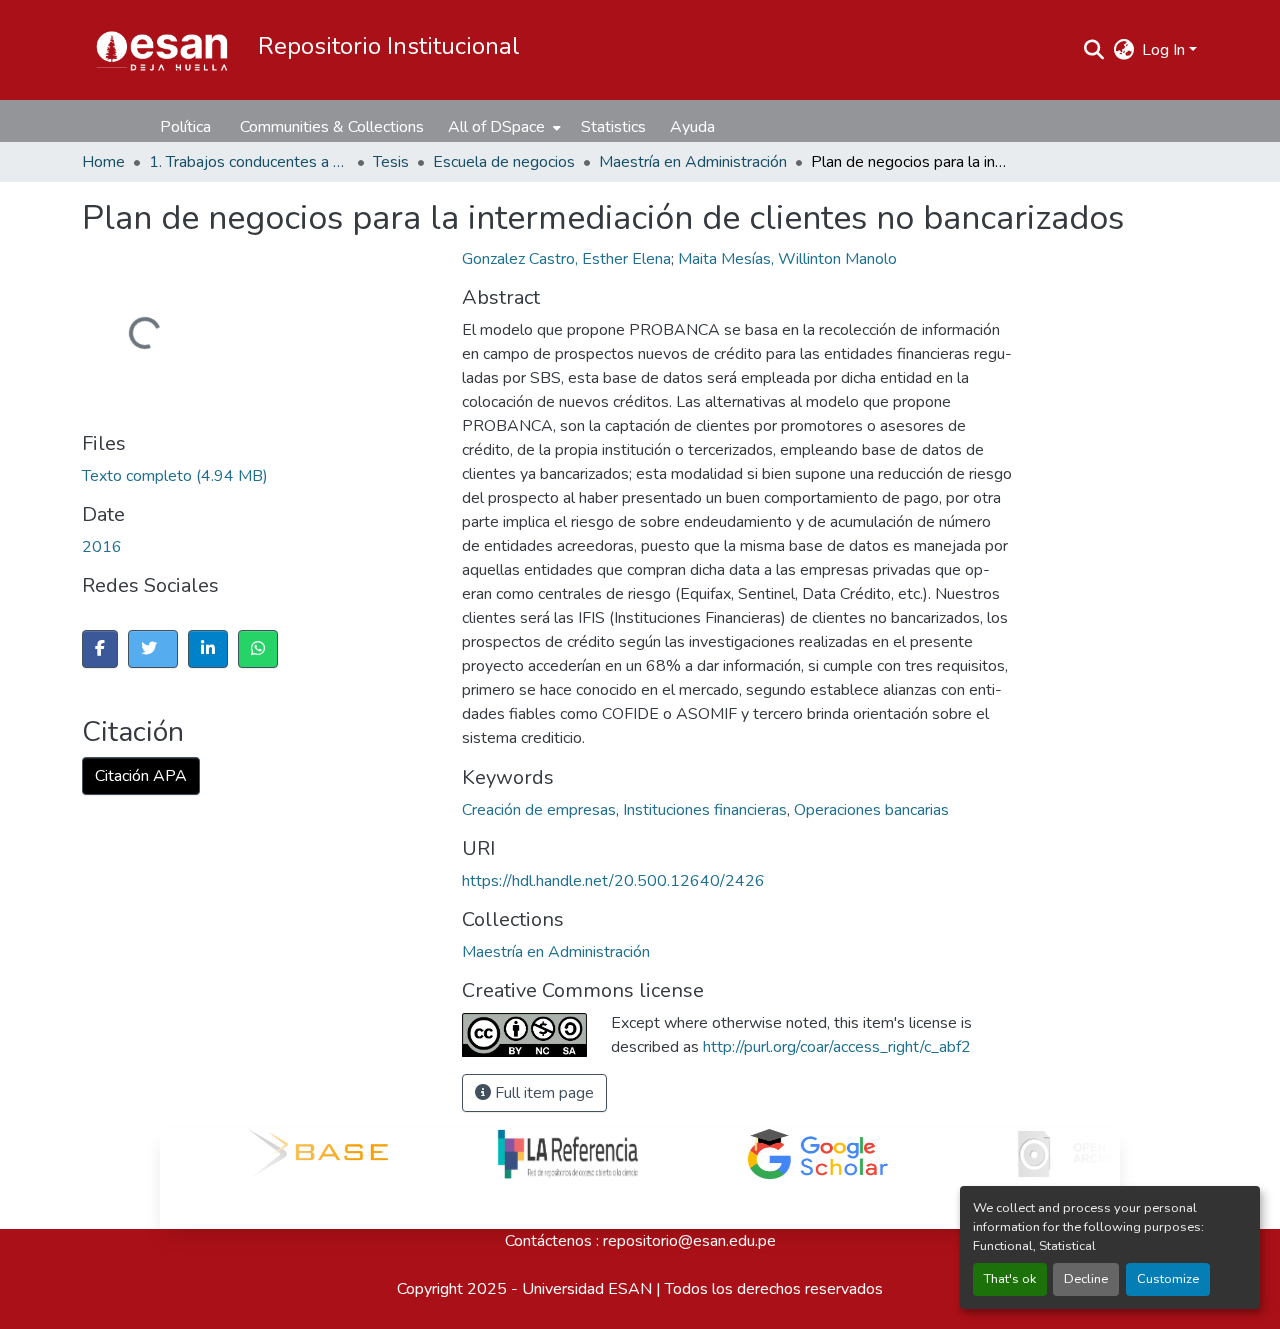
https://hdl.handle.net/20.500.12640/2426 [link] (613, 881)
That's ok (1010, 1279)
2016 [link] (102, 547)
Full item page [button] (542, 1093)
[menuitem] (502, 127)
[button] (162, 50)
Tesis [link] (391, 162)
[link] (357, 476)
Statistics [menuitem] (613, 127)
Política (185, 127)
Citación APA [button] (141, 776)
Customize (1168, 1279)
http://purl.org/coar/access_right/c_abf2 (837, 1047)
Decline (1086, 1279)
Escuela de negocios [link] (504, 162)
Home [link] (103, 162)
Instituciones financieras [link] (705, 810)
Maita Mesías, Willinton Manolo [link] (787, 259)
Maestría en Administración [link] (693, 162)
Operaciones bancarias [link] (871, 810)
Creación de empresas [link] (539, 810)
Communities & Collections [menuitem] (332, 127)
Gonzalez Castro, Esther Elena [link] (566, 259)
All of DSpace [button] (496, 127)
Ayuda (692, 127)
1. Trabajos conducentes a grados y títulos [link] (249, 162)
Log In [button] (1165, 50)
